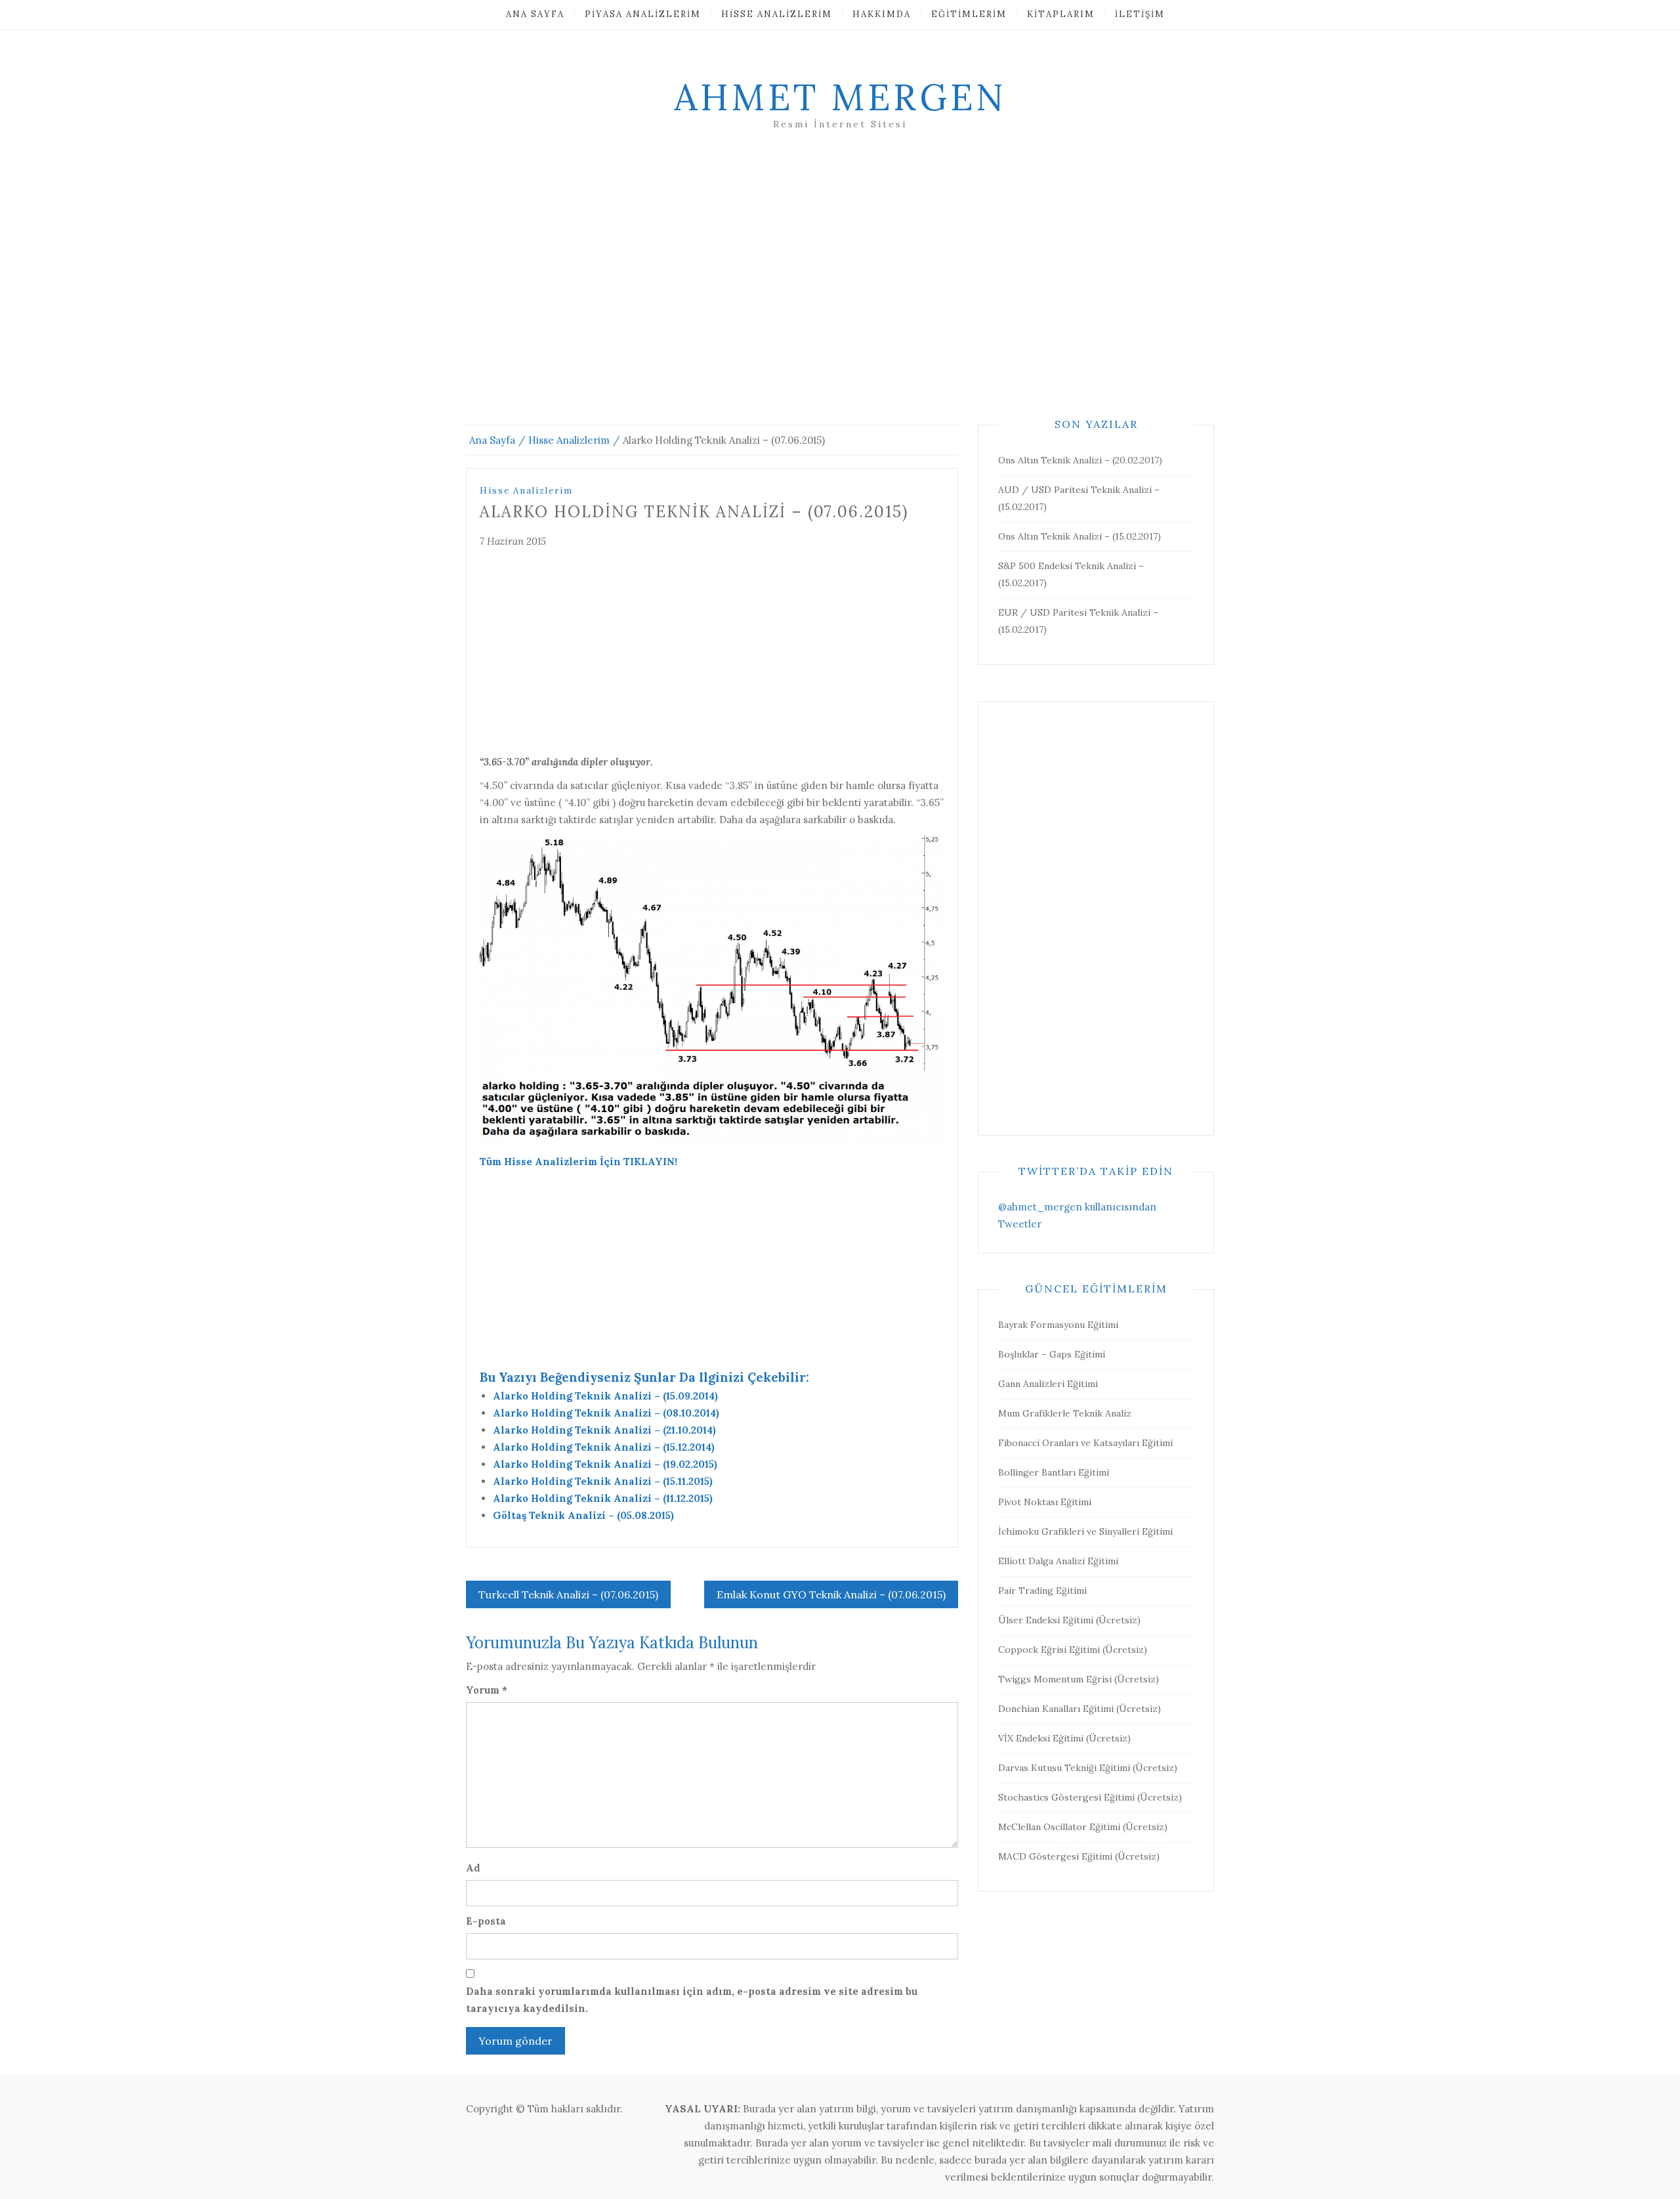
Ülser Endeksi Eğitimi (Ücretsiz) (1069, 1620)
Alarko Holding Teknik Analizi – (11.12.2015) (603, 1498)
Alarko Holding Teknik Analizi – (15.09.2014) (605, 1396)
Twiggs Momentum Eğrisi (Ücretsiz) (1079, 1679)
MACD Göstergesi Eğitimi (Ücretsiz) (1079, 1856)
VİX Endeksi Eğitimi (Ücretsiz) (1064, 1738)
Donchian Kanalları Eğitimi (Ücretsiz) (1080, 1709)
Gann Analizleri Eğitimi (1048, 1384)
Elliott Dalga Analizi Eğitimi (1058, 1561)
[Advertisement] (840, 293)
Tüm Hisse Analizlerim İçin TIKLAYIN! (578, 1162)
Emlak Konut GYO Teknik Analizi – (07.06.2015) (831, 1594)
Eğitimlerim (969, 14)
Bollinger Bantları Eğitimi (1054, 1472)
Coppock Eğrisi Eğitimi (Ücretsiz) (1073, 1650)
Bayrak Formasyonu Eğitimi (1058, 1325)
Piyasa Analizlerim (643, 14)
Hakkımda (882, 14)
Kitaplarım (1061, 14)
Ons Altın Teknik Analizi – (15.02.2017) (1080, 536)
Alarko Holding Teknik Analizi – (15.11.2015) (603, 1481)
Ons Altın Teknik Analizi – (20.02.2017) (1080, 460)
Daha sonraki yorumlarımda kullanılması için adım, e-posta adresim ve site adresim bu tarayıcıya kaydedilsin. (692, 2000)
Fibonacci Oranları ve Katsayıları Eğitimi (1085, 1443)
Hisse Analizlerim (777, 14)
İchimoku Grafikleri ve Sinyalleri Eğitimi (1085, 1531)
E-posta (486, 1921)
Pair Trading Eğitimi (1042, 1591)
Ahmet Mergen (840, 97)
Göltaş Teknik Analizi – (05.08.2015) (583, 1515)
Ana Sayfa (535, 14)
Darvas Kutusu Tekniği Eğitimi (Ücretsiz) (1088, 1768)
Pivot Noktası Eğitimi (1045, 1502)
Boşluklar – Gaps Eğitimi (1052, 1354)
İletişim (1140, 14)
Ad (473, 1868)
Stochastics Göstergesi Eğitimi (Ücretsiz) (1090, 1797)
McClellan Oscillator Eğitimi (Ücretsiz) (1083, 1827)
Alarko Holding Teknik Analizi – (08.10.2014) (606, 1413)
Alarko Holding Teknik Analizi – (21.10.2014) (604, 1430)
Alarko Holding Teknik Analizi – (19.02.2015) (605, 1464)
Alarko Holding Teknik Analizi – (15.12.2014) (604, 1447)
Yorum (487, 1690)
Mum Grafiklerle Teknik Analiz (1065, 1413)
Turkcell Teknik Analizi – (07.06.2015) (568, 1594)
